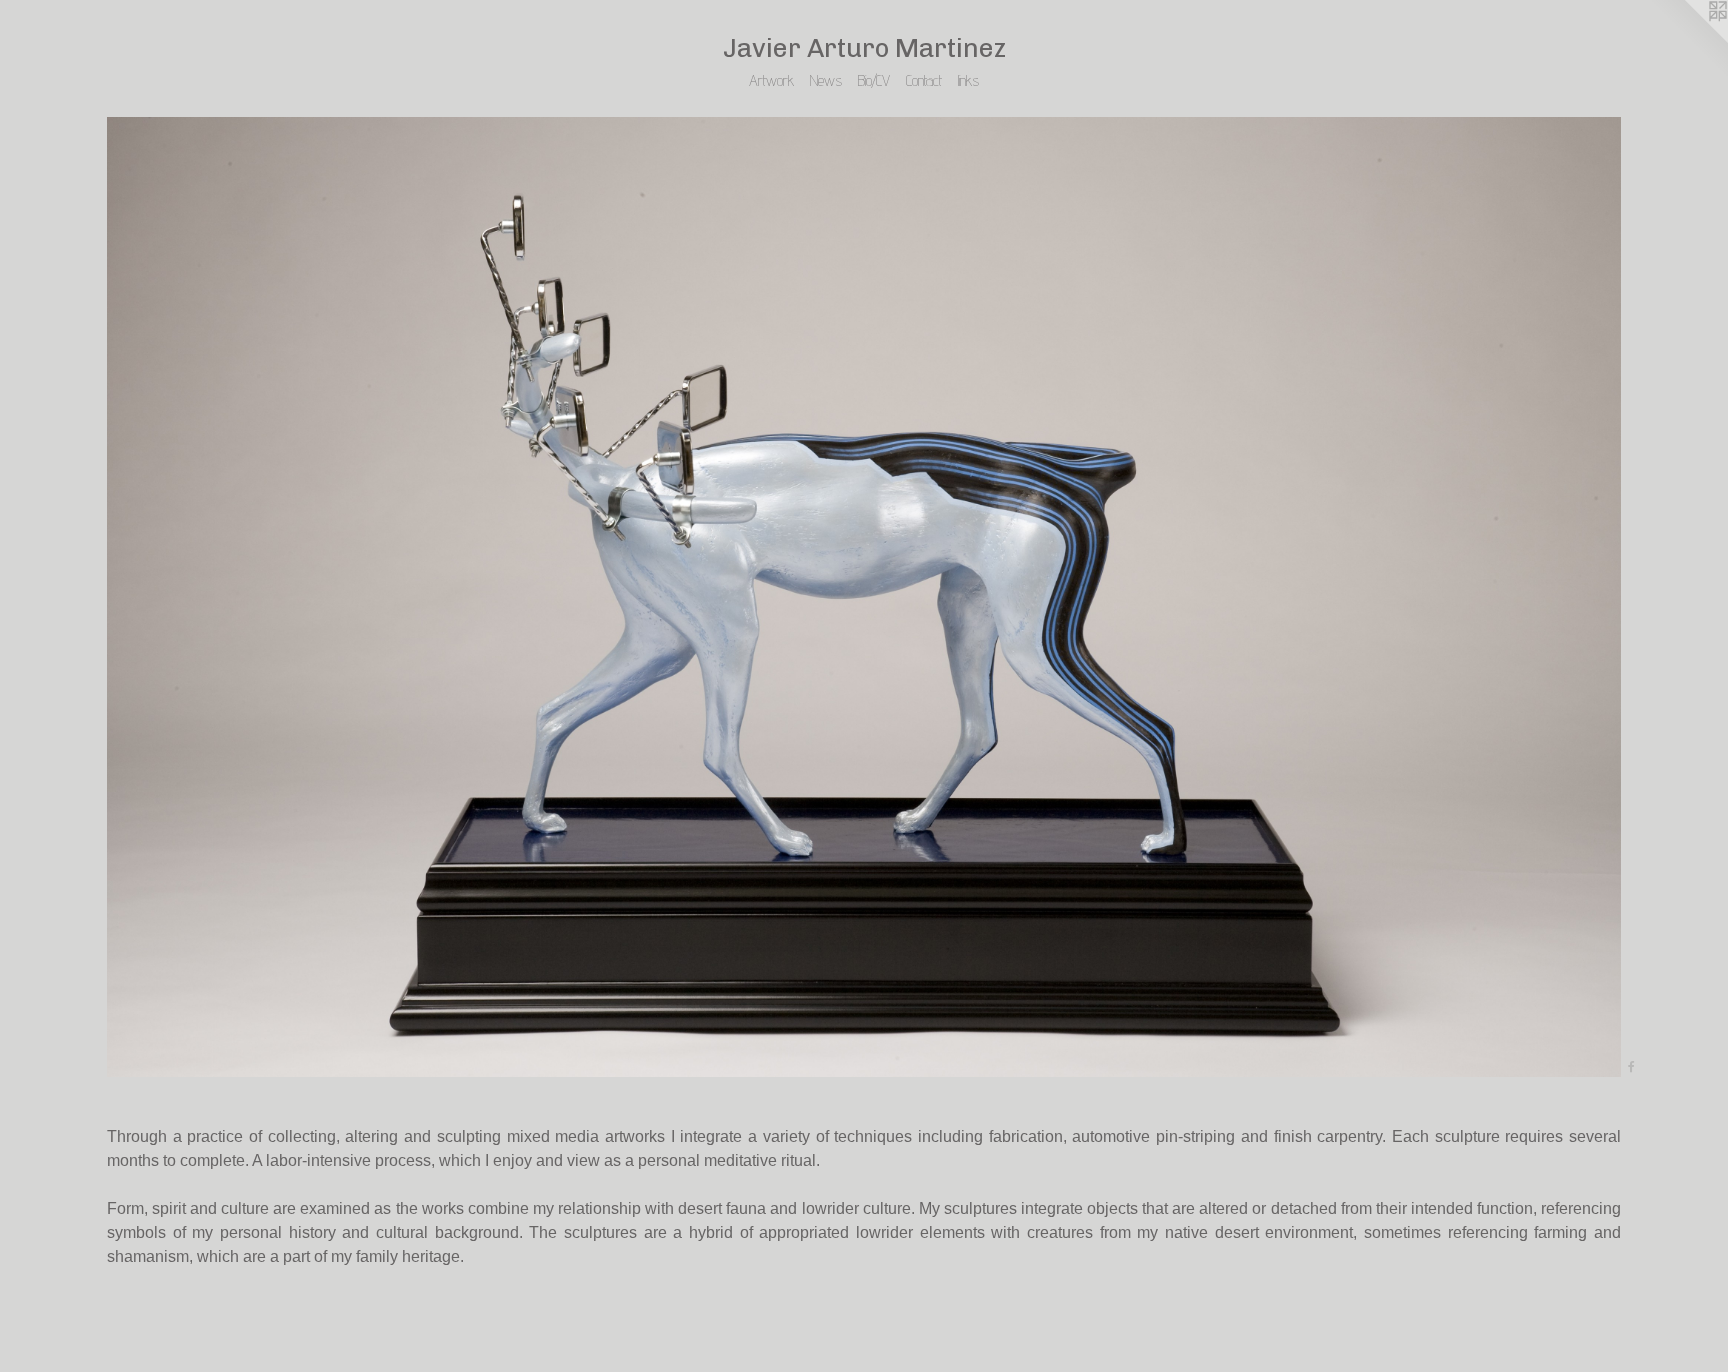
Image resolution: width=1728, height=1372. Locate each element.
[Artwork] (864, 597)
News (826, 80)
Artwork (771, 80)
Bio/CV (874, 80)
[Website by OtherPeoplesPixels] (1688, 40)
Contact (924, 80)
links (968, 80)
